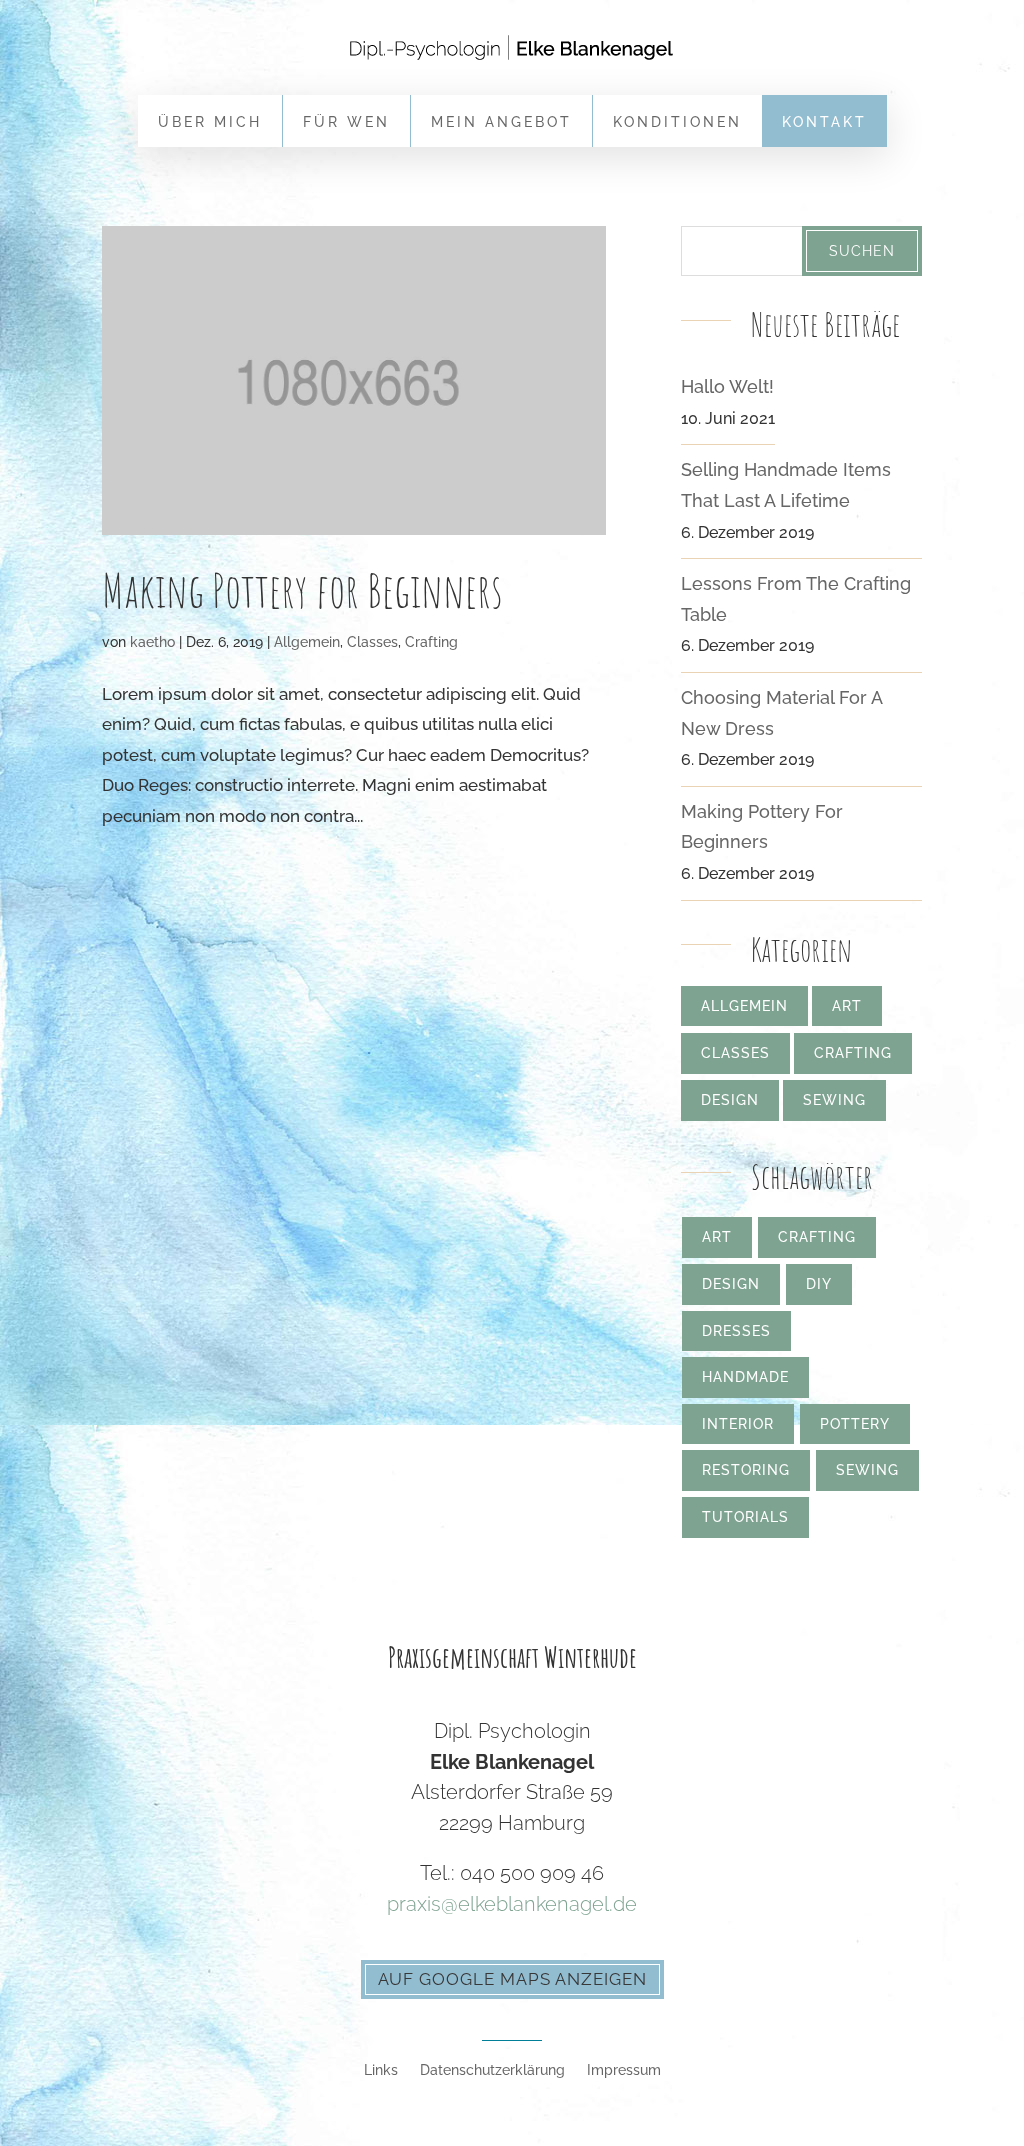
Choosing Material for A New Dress (781, 713)
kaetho (152, 642)
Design (730, 1100)
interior (738, 1424)
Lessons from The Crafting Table (796, 599)
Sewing (834, 1100)
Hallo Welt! (727, 386)
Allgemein (307, 642)
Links (381, 2070)
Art (847, 1006)
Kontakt (824, 122)
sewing (867, 1470)
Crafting (431, 642)
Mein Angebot (501, 122)
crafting (817, 1237)
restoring (746, 1470)
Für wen (346, 122)
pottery (855, 1424)
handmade (745, 1377)
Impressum (624, 2070)
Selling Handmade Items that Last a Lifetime (786, 485)
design (731, 1284)
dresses (736, 1331)
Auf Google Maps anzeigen (512, 1979)
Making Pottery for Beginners (302, 590)
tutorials (745, 1517)
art (717, 1237)
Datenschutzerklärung (492, 2070)
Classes (372, 642)
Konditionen (677, 122)
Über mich (210, 122)
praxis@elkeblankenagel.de (512, 1904)
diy (819, 1284)
